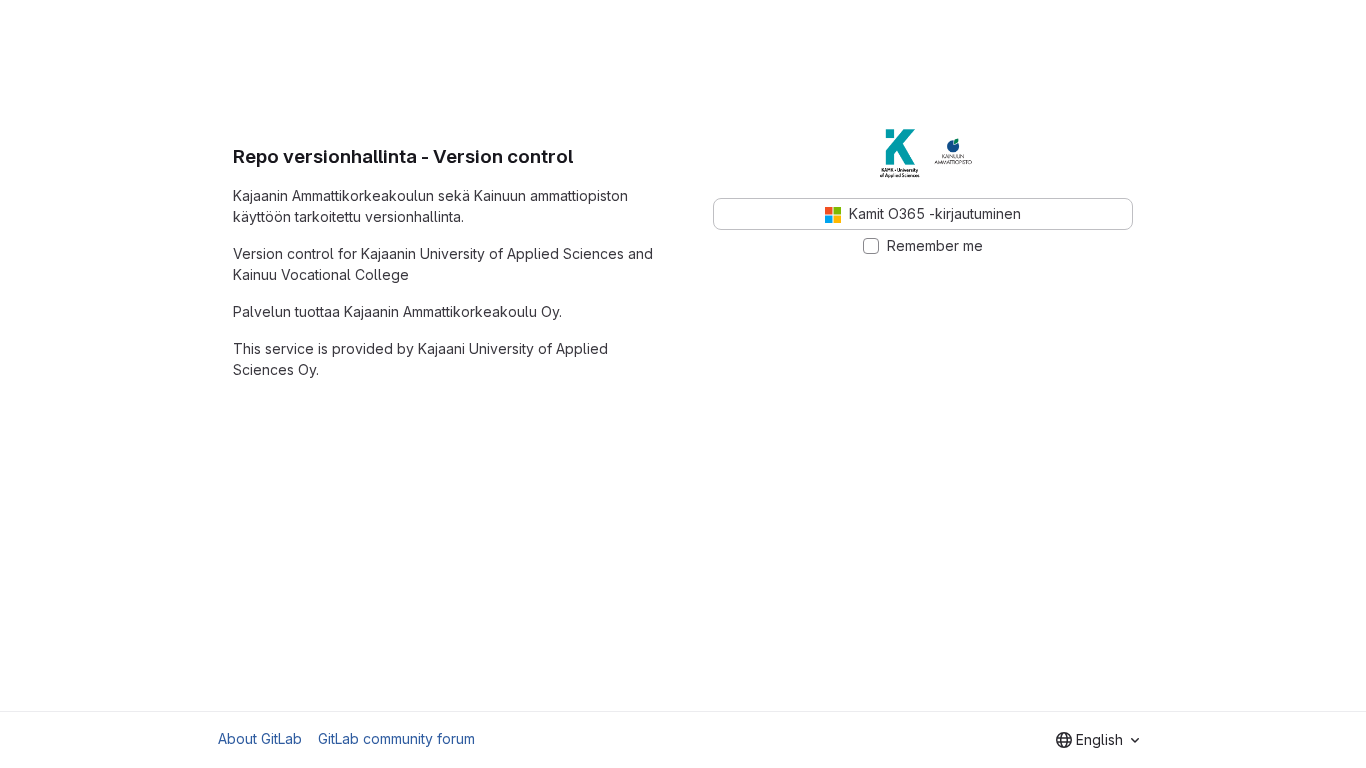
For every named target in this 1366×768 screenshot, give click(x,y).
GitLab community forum (396, 738)
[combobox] (1097, 740)
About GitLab (260, 738)
